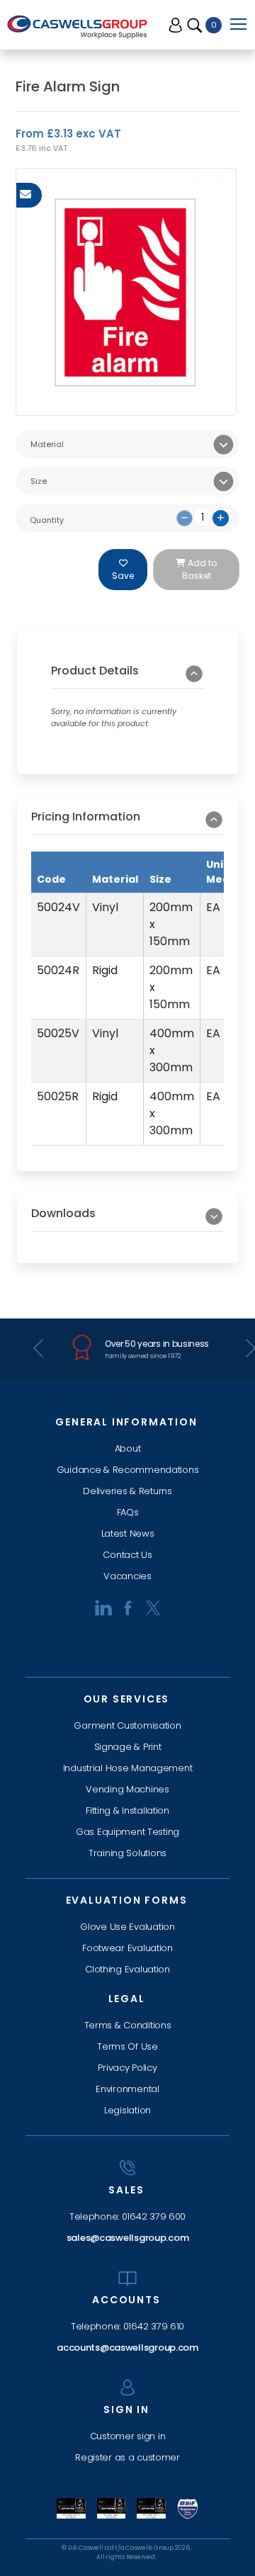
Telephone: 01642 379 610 (127, 2326)
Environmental (127, 2089)
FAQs (128, 1512)
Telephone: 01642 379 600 (127, 2216)
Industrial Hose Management (128, 1768)
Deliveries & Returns (127, 1491)
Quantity (47, 520)
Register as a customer (127, 2457)
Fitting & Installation (127, 1810)
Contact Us (127, 1555)
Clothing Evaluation (127, 1969)
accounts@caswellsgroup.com (127, 2348)
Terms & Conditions (128, 2025)
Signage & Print (128, 1747)
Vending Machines (127, 1789)
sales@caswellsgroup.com (128, 2238)
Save (123, 576)
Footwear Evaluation (127, 1948)
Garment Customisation (127, 1725)
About (128, 1448)
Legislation (127, 2110)
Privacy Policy (127, 2068)
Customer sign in (128, 2436)
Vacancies (127, 1576)
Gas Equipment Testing (127, 1832)
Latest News (128, 1533)
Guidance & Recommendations (128, 1470)
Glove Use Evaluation (127, 1927)
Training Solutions (127, 1853)
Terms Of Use (127, 2046)
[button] (127, 676)
